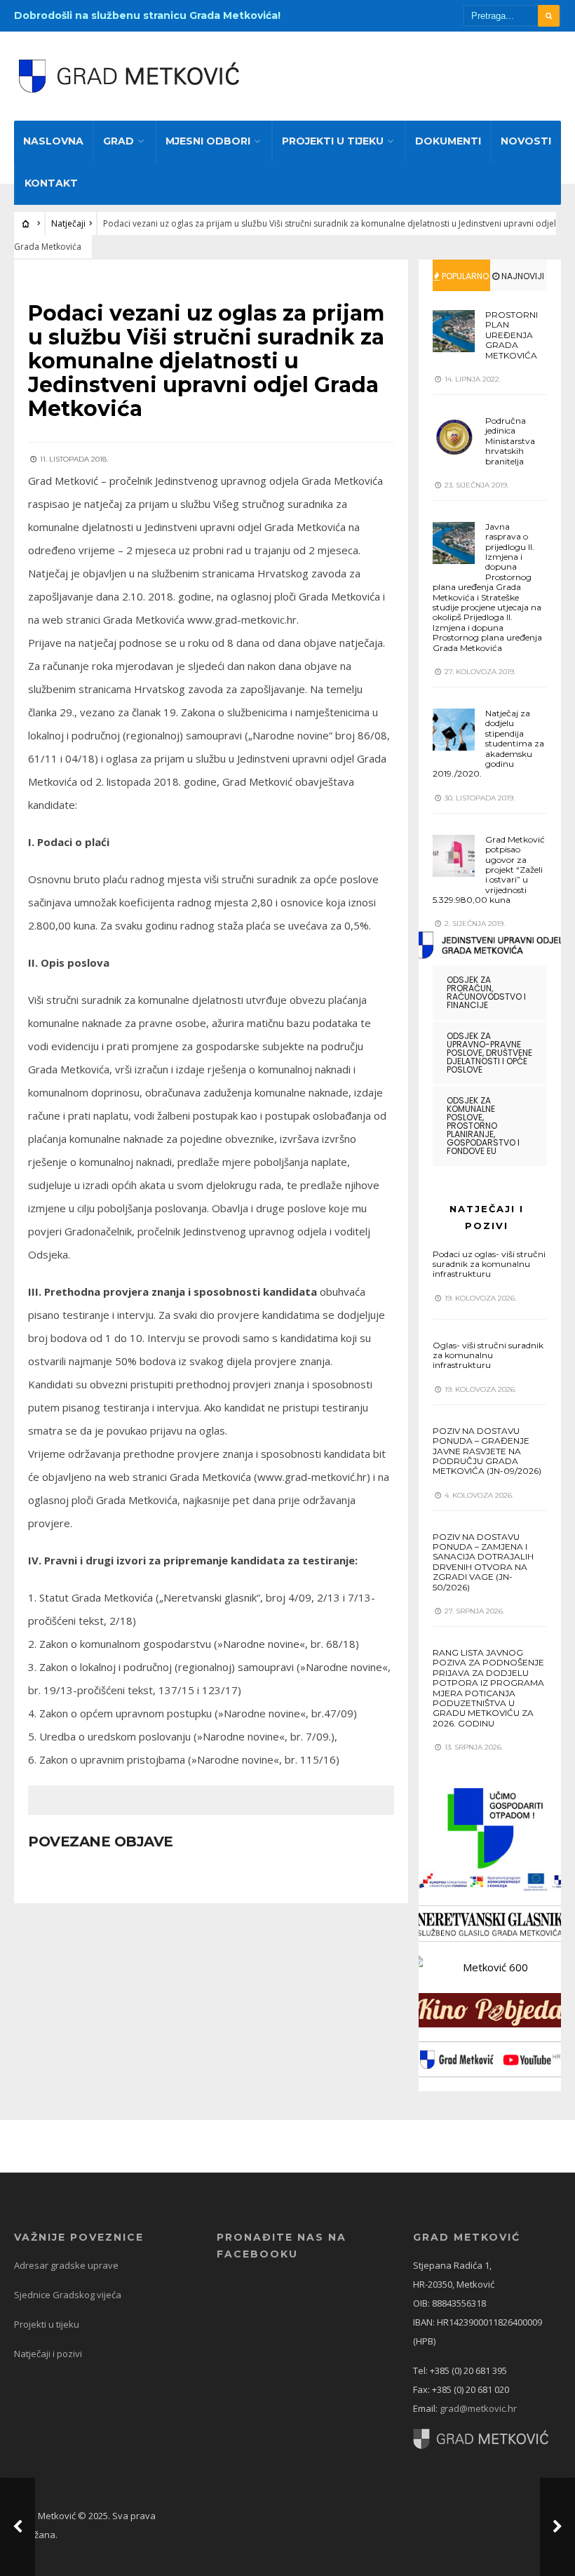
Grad (119, 141)
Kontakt (51, 183)
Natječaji (68, 223)
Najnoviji (522, 276)
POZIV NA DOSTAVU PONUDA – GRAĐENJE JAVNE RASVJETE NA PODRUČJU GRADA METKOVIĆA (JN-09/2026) (487, 1451)
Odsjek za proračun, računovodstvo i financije (486, 992)
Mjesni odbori (208, 141)
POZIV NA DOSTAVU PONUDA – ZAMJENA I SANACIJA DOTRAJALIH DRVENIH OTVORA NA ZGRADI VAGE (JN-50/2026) (483, 1562)
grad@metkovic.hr (478, 2408)
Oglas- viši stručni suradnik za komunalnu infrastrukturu (488, 1355)
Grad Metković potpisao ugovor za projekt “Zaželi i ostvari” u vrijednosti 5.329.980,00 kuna (489, 870)
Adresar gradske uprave (66, 2265)
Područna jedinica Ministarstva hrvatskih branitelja (510, 441)
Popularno (464, 276)
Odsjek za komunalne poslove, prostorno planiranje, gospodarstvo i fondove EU (483, 1126)
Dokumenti (448, 141)
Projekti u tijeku (333, 141)
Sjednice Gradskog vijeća (68, 2295)
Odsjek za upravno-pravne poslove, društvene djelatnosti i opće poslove (489, 1053)
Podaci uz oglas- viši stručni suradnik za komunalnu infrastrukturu (489, 1264)
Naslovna (53, 141)
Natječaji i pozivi (48, 2354)
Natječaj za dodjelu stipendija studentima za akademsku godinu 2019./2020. (488, 743)
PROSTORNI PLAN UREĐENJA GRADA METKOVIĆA (512, 335)
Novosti (526, 141)
